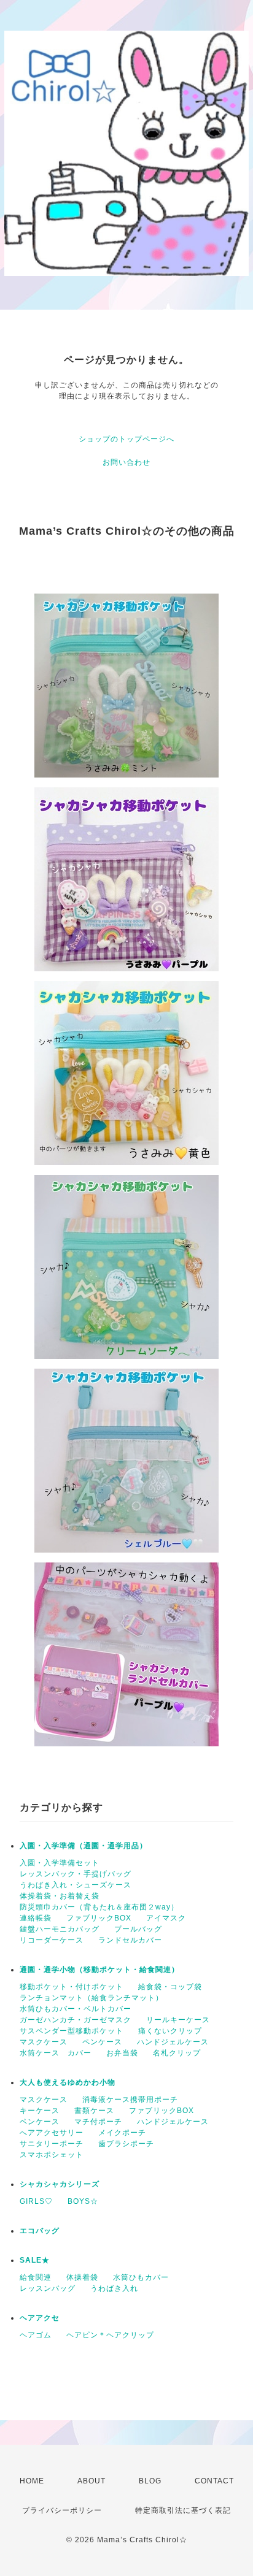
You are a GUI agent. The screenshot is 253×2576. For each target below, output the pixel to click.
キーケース (40, 2111)
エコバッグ (40, 2231)
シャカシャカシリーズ (60, 2184)
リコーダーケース (52, 1940)
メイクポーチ (122, 2133)
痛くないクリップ (170, 2031)
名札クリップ (177, 2053)
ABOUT (91, 2481)
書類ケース (94, 2111)
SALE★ (35, 2260)
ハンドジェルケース (173, 2042)
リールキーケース (178, 2020)
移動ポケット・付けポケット (72, 1987)
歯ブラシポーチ (126, 2144)
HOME (32, 2481)
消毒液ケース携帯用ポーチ (130, 2100)
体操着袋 (82, 2277)
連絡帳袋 (36, 1918)
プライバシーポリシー (62, 2510)
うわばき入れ (114, 2288)
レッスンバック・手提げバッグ (76, 1874)
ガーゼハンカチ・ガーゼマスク (76, 2020)
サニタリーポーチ (52, 2144)
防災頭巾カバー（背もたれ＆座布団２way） (99, 1907)
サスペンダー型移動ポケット (72, 2031)
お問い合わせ (126, 462)
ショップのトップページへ (126, 439)
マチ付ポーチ (98, 2122)
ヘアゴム (36, 2335)
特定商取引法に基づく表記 (183, 2510)
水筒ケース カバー (56, 2053)
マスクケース (44, 2042)
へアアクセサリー (52, 2133)
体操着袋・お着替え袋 (60, 1896)
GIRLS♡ (36, 2201)
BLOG (150, 2481)
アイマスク (166, 1918)
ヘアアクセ (40, 2318)
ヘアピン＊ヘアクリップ (110, 2335)
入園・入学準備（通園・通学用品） (84, 1846)
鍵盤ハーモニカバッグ (60, 1929)
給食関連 (36, 2277)
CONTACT (214, 2481)
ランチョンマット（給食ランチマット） (91, 1998)
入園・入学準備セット (60, 1863)
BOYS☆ (83, 2201)
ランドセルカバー (130, 1940)
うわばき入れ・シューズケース (76, 1885)
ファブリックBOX (99, 1918)
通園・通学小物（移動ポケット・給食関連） (99, 1970)
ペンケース (102, 2042)
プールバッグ (138, 1929)
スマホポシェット (52, 2155)
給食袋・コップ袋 (170, 1987)
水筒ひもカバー (141, 2277)
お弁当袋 (122, 2053)
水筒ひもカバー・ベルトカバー (76, 2009)
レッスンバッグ (48, 2288)
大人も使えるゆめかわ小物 (68, 2082)
